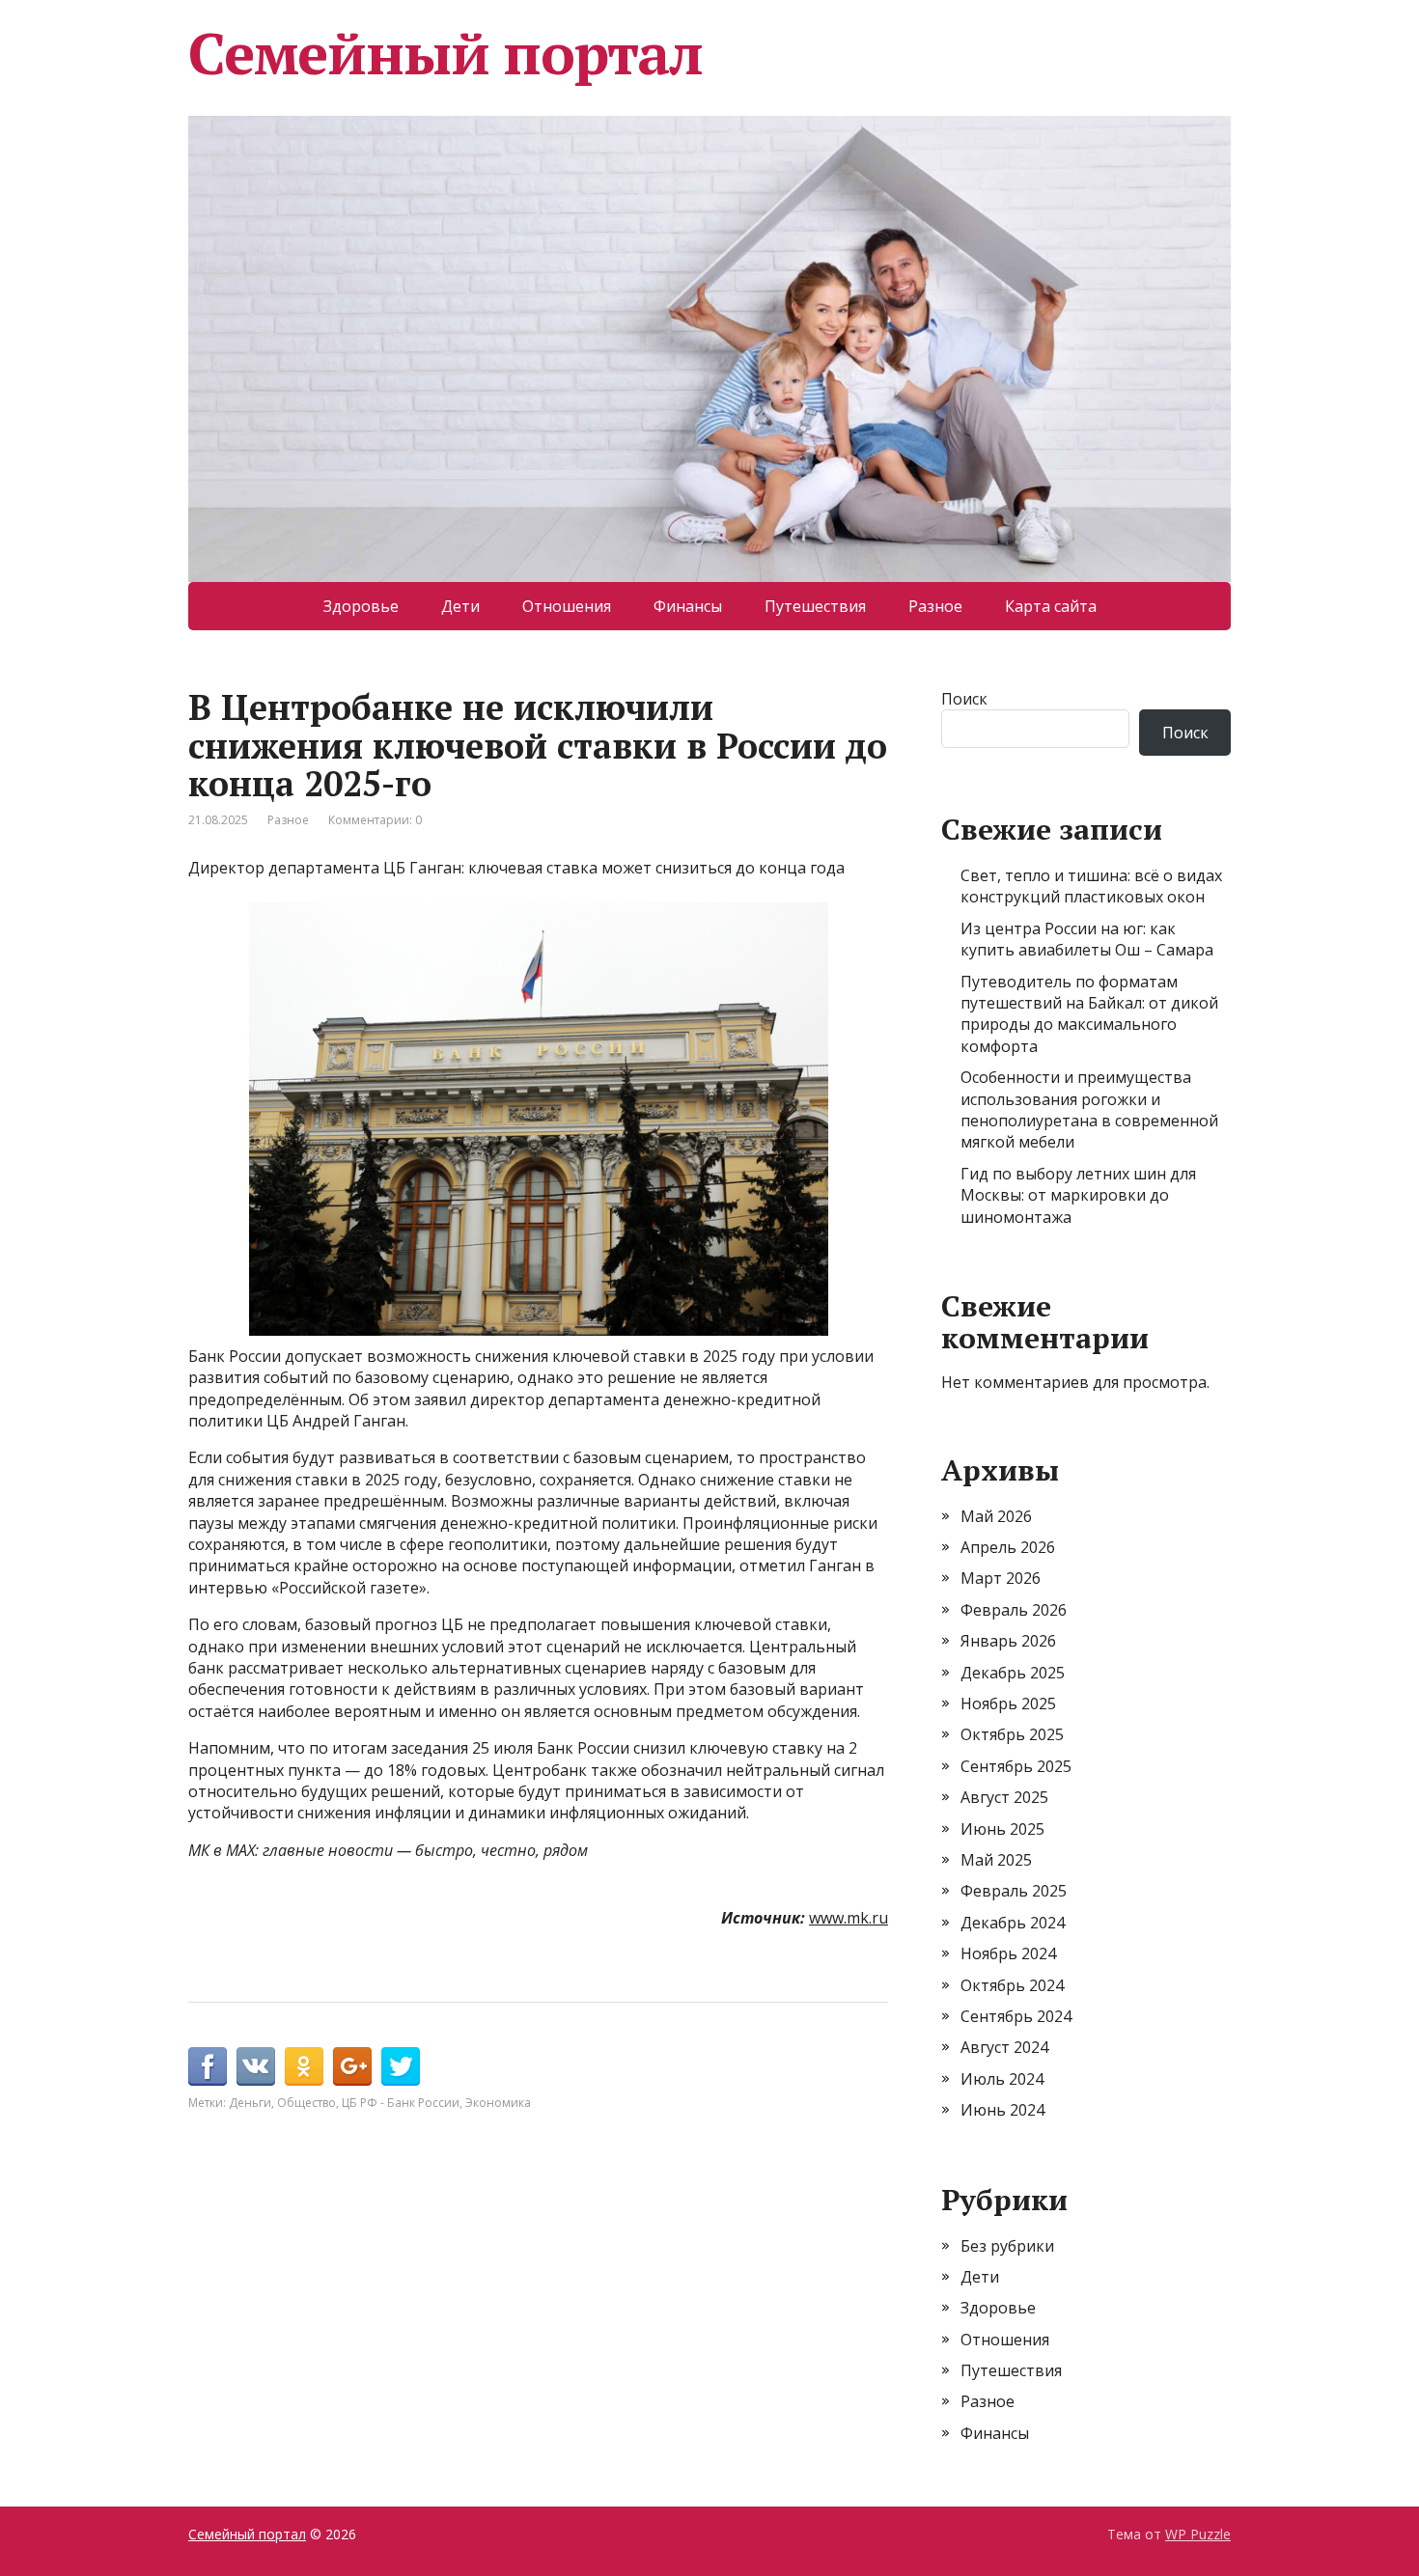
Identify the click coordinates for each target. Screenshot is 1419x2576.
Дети (460, 606)
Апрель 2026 (1008, 1547)
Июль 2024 (1002, 2079)
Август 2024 (1004, 2047)
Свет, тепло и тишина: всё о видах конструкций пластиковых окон (1091, 886)
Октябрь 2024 (1012, 1985)
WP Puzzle (1198, 2534)
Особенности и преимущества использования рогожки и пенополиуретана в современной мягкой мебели (1089, 1109)
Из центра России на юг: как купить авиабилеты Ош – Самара (1087, 939)
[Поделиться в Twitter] (401, 2066)
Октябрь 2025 (1012, 1734)
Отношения (567, 606)
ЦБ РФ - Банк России (401, 2103)
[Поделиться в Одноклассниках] (304, 2066)
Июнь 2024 (1002, 2110)
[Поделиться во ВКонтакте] (256, 2066)
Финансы (688, 606)
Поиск (964, 699)
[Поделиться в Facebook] (208, 2066)
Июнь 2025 (1002, 1829)
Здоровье (361, 606)
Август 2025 (1004, 1797)
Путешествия (815, 606)
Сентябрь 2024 (1016, 2016)
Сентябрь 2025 (1016, 1766)
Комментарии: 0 (375, 820)
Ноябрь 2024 (1008, 1953)
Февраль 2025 (1014, 1891)
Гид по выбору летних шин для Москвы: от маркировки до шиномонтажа (1078, 1195)
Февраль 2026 (1014, 1610)
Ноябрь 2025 (1008, 1703)
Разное (935, 606)
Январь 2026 (1008, 1641)
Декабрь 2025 (1013, 1673)
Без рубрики (1007, 2246)
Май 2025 (996, 1860)
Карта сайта (1051, 606)
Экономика (498, 2103)
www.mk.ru (849, 1918)
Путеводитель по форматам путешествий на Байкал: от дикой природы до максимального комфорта (1089, 1014)
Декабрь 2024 (1013, 1923)
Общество (306, 2103)
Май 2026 (996, 1516)
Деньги (250, 2103)
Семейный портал (445, 53)
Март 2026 (1001, 1578)
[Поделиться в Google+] (352, 2066)
